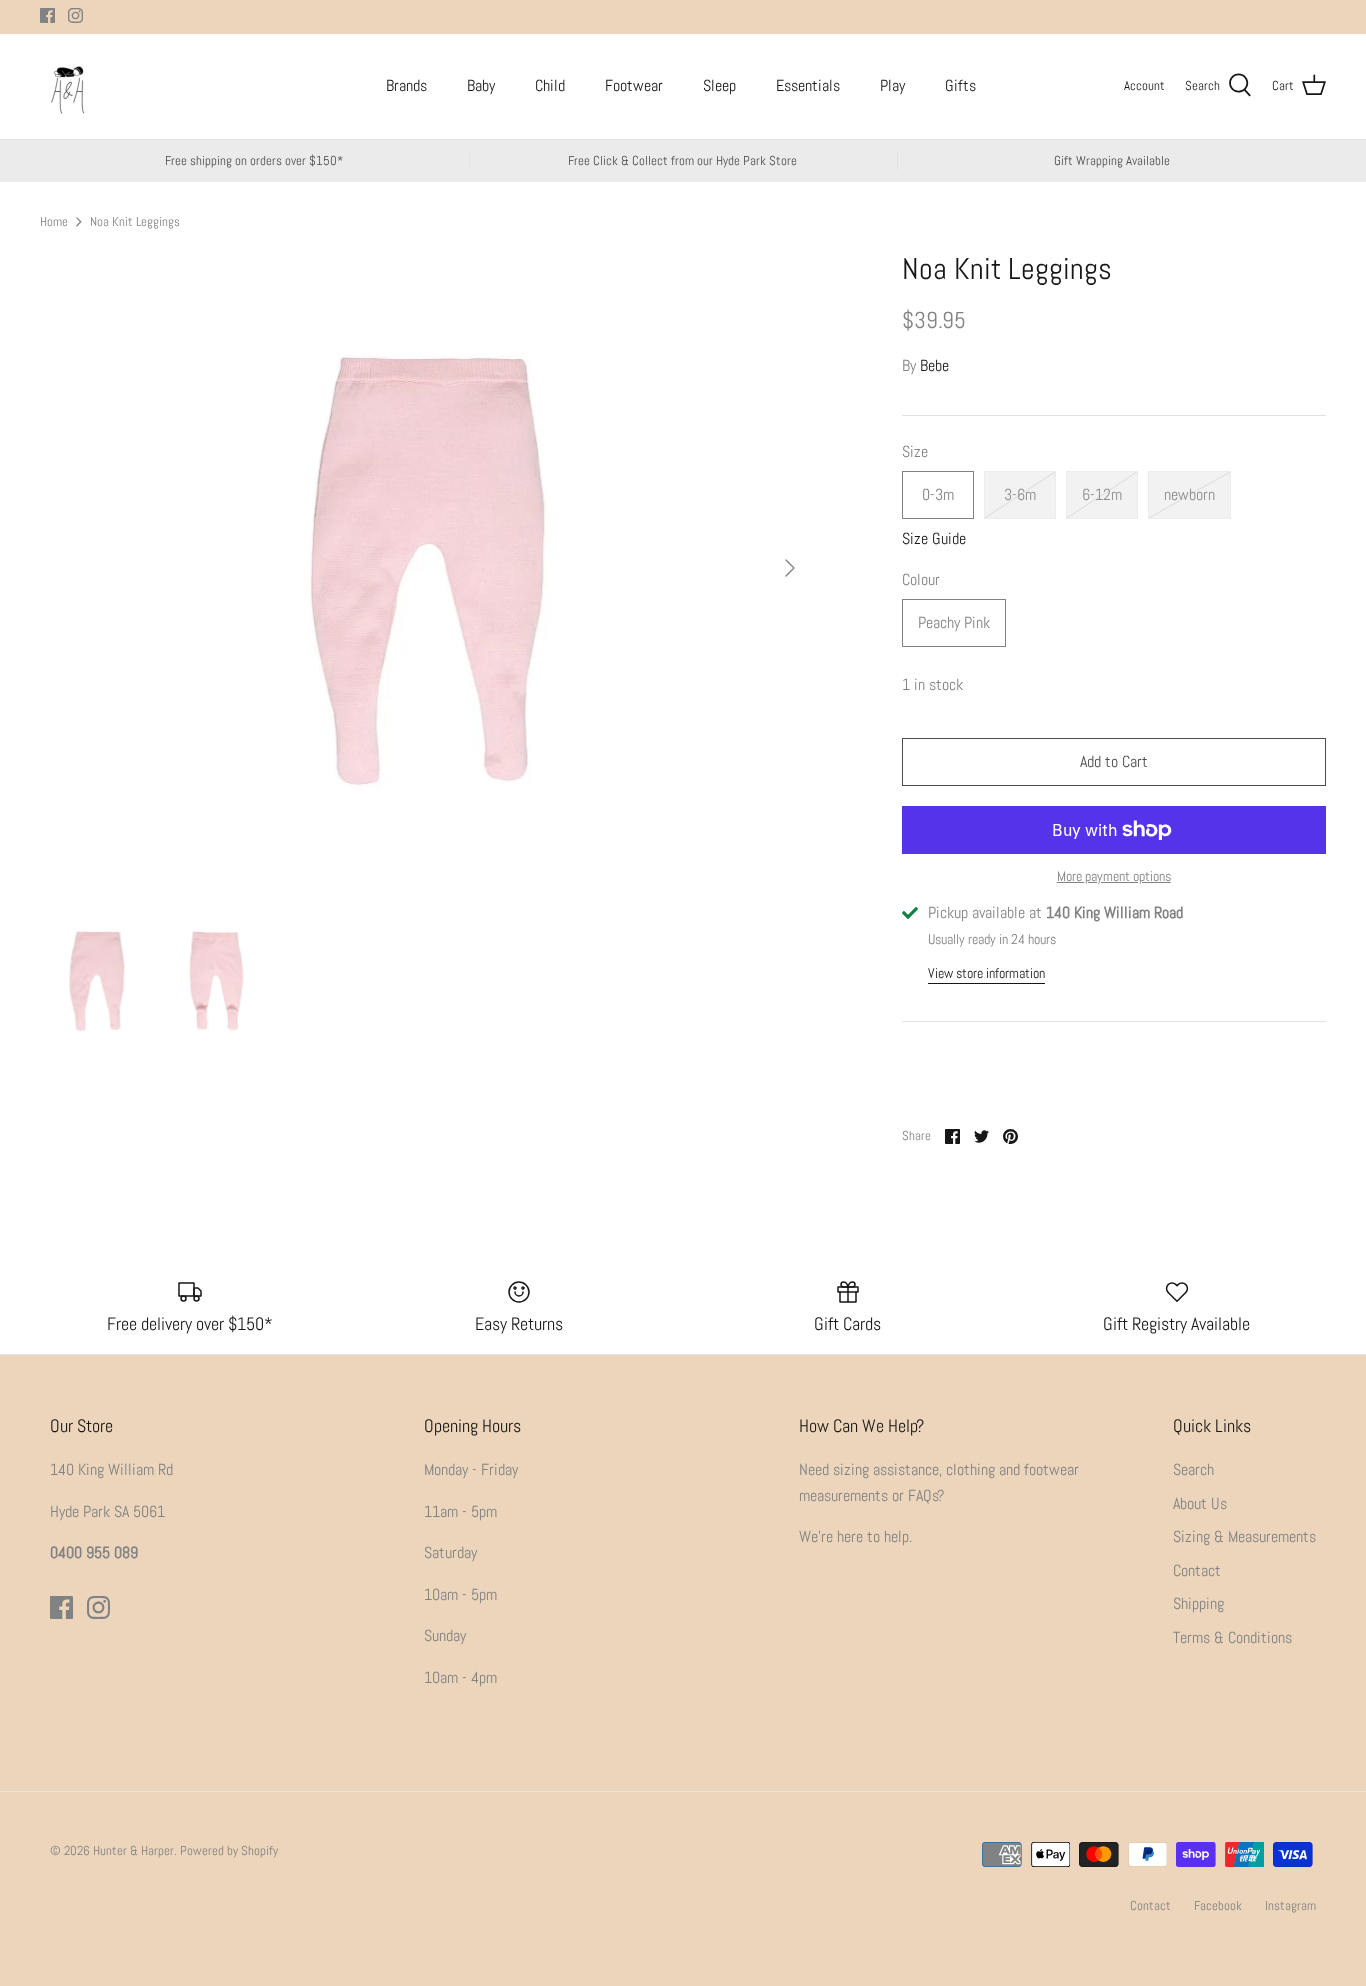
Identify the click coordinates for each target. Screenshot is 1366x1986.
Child (550, 85)
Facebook (1218, 1905)
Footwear (634, 85)
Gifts (960, 85)
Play (892, 85)
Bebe (934, 365)
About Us (1200, 1503)
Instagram (1290, 1905)
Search (1193, 1469)
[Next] (790, 568)
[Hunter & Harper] (67, 86)
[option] (426, 568)
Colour (921, 579)
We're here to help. (855, 1536)
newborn (1189, 494)
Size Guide (934, 538)
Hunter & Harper (133, 1850)
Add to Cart (1114, 761)
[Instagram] (75, 15)
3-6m (1020, 494)
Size (915, 451)
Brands (406, 85)
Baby (481, 85)
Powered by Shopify (229, 1850)
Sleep (719, 85)
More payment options (1114, 876)
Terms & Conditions (1232, 1637)
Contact (1197, 1570)
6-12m (1102, 494)
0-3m (938, 494)
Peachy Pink (954, 622)
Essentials (808, 85)
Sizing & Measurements (1244, 1536)
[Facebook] (47, 15)
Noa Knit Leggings (135, 220)
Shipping (1198, 1603)
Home (54, 220)
